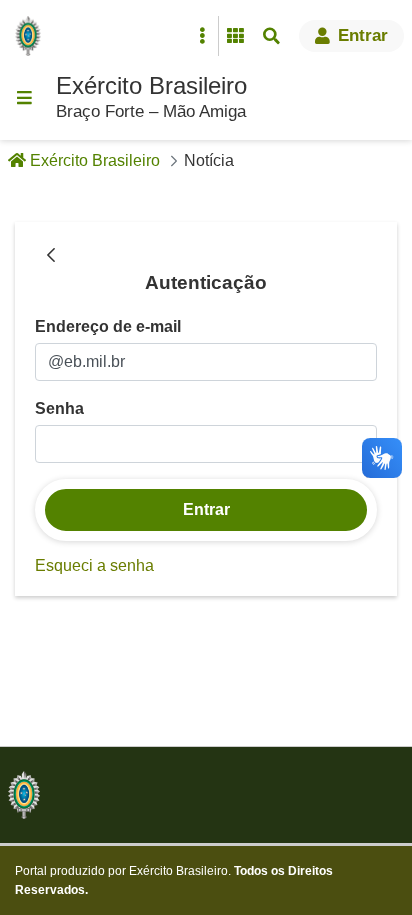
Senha (59, 408)
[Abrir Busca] (271, 36)
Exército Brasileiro (151, 85)
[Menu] (24, 98)
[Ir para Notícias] (24, 795)
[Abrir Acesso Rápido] (202, 36)
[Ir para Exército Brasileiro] (32, 36)
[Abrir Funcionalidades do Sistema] (235, 36)
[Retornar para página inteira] (51, 256)
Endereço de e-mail (108, 326)
